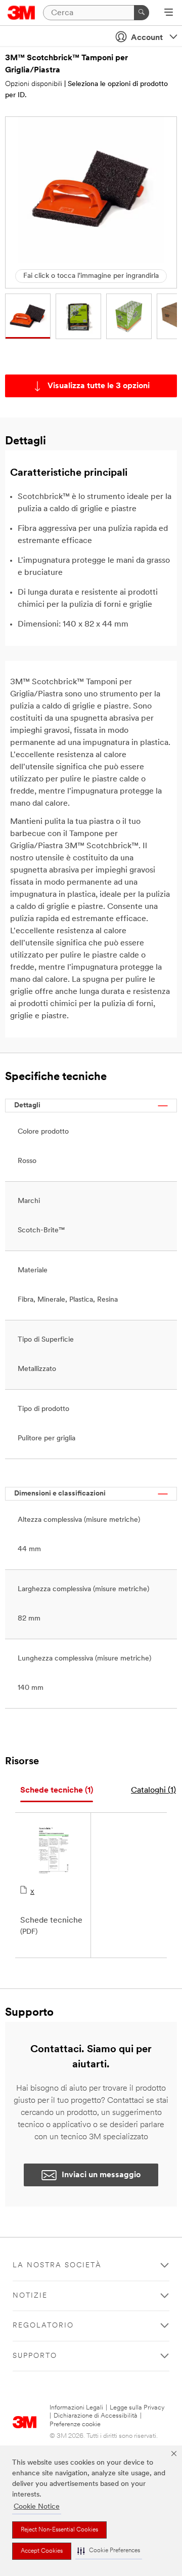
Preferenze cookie (75, 2424)
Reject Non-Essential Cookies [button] (59, 2530)
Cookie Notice (37, 2507)
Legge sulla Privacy (137, 2408)
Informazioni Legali (76, 2408)
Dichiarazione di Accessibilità (96, 2416)
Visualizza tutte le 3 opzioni (99, 386)
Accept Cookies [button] (42, 2551)
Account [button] (147, 38)
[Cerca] (142, 13)
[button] (109, 2551)
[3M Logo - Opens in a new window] (21, 13)
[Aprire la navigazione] (169, 13)
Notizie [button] (30, 2296)
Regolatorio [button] (43, 2326)
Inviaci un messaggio (101, 2175)
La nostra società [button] (57, 2266)
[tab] (57, 1791)
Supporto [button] (35, 2356)
